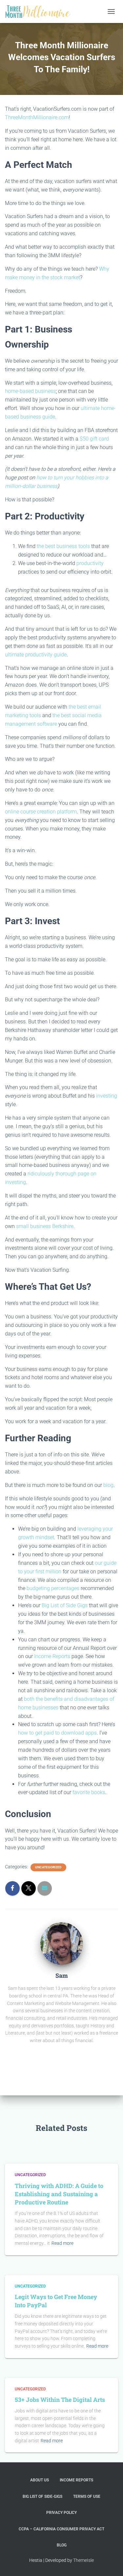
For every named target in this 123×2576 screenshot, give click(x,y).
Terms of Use (87, 2496)
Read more (62, 2243)
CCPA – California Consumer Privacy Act (61, 2529)
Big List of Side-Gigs (42, 2496)
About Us (40, 2480)
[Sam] (62, 1943)
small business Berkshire (45, 1226)
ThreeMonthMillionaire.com (37, 117)
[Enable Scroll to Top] (110, 2563)
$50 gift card (94, 439)
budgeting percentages (53, 1588)
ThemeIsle (83, 2560)
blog (108, 1485)
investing (107, 1096)
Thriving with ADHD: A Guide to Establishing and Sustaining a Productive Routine (59, 2194)
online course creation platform (41, 812)
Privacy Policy (61, 2513)
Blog (62, 2545)
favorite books (89, 1792)
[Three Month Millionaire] (40, 11)
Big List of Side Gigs (65, 1605)
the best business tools (63, 546)
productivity (90, 563)
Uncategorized (48, 1867)
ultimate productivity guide (36, 655)
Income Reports (53, 1656)
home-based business (30, 391)
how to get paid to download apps (57, 1733)
